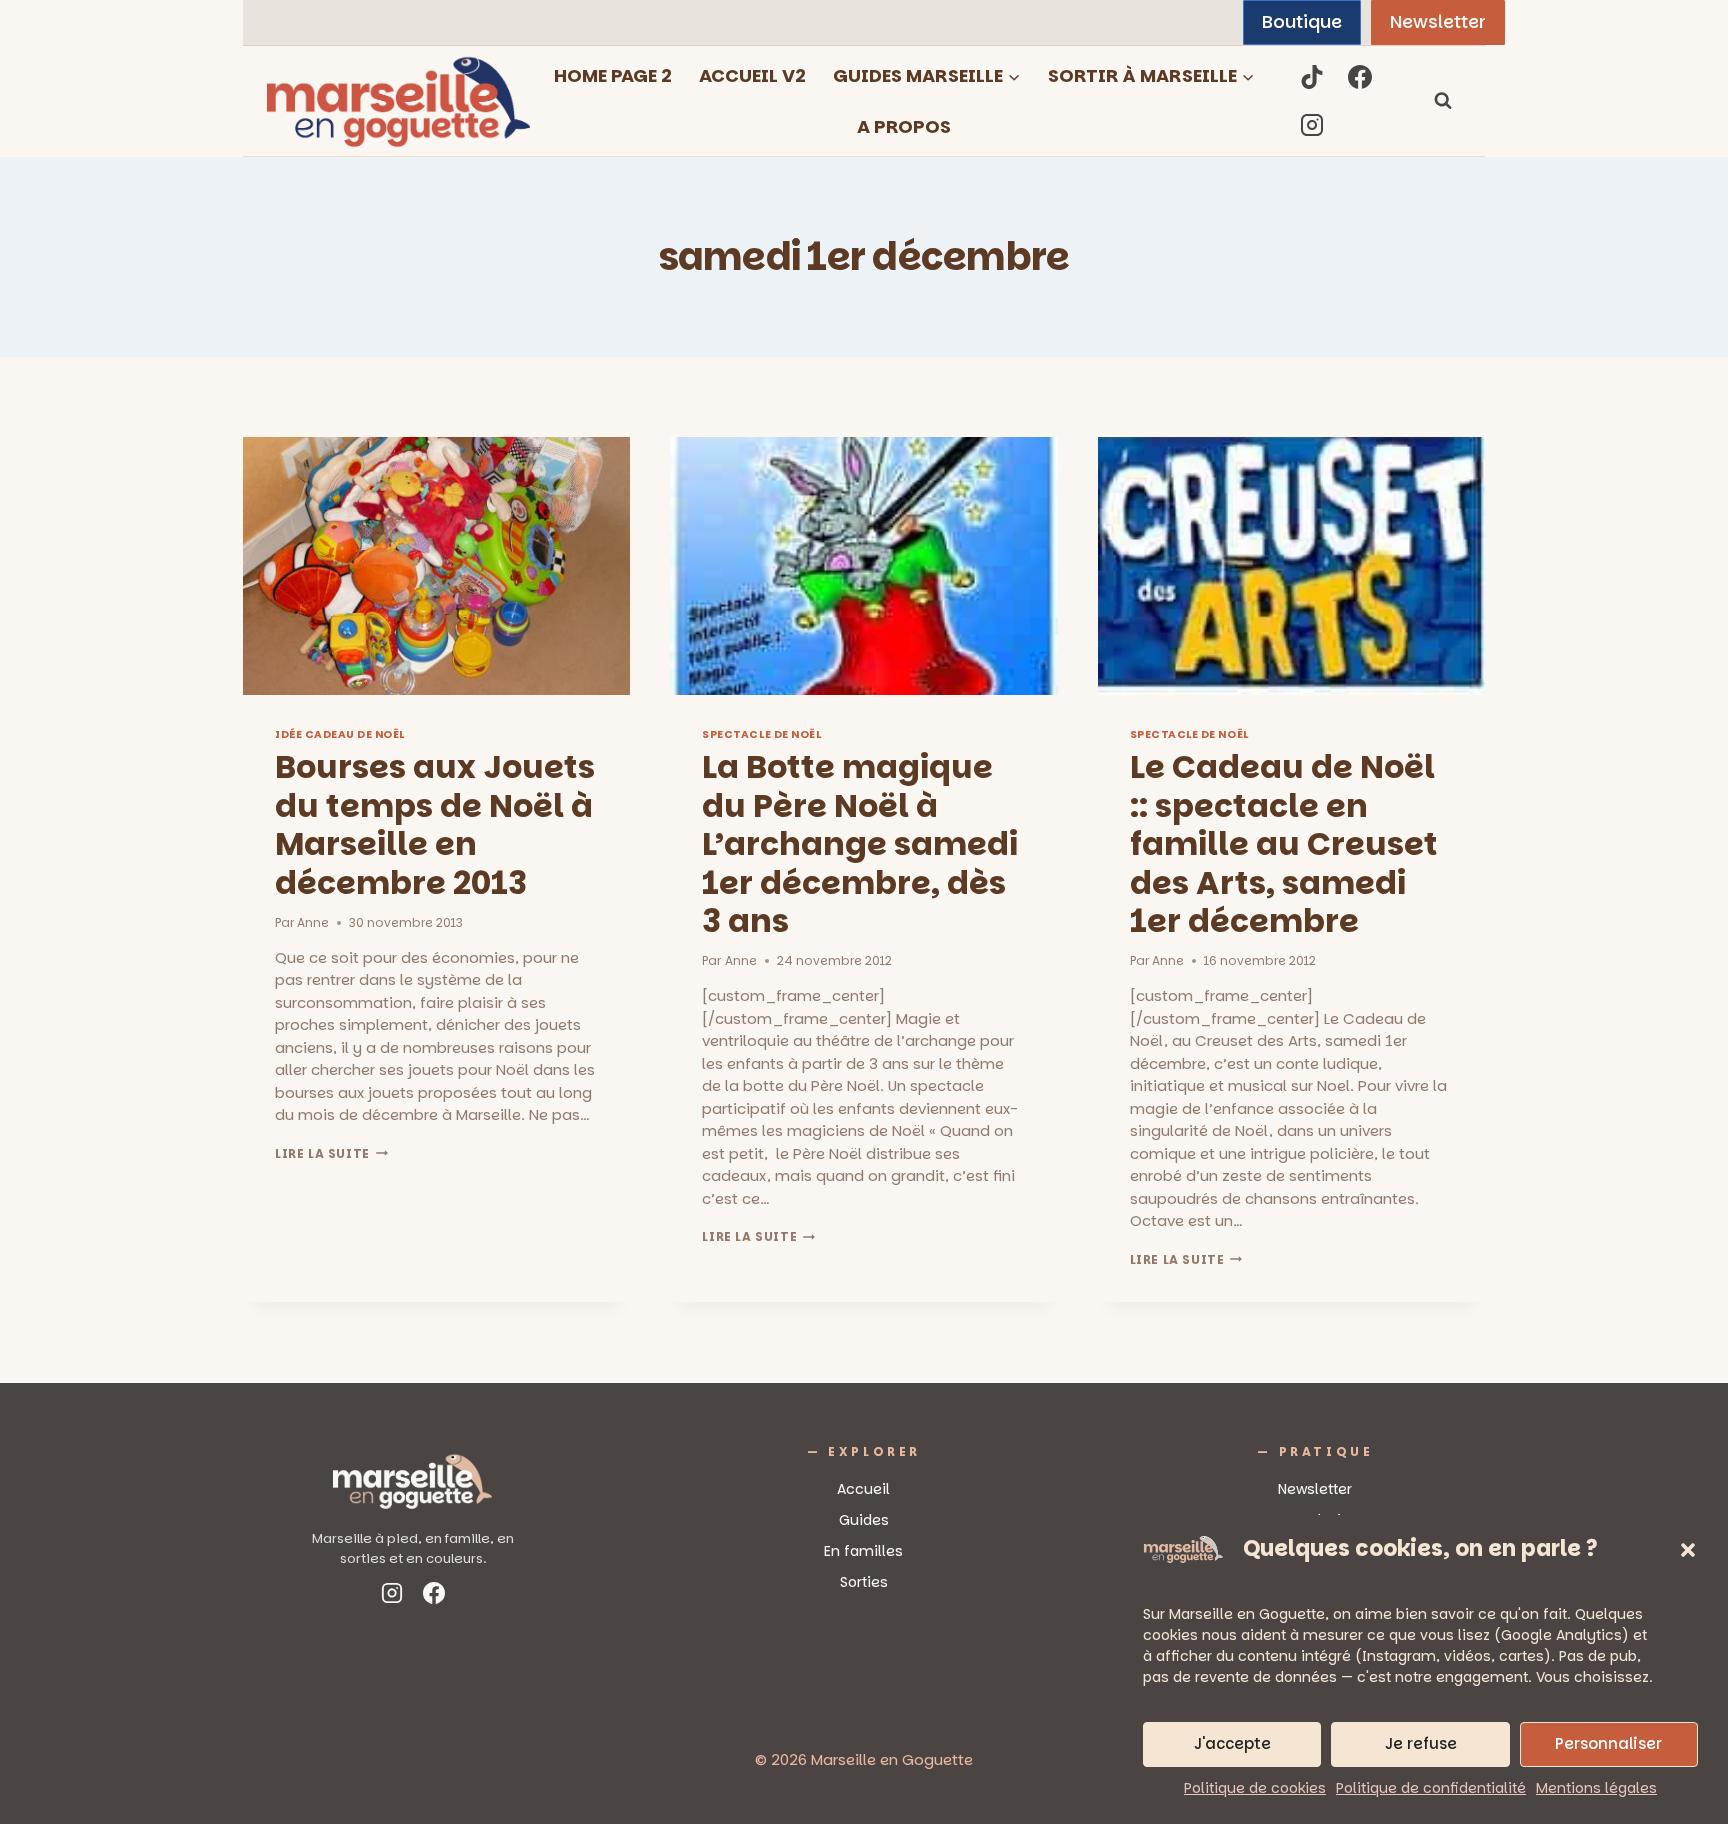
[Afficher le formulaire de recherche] (1443, 101)
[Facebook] (1360, 77)
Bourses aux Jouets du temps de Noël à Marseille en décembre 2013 (435, 824)
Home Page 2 (613, 75)
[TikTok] (1312, 77)
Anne (313, 922)
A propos (904, 126)
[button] (1688, 1550)
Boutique (1302, 21)
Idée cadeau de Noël (340, 734)
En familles (863, 1551)
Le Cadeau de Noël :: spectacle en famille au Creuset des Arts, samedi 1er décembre (1284, 843)
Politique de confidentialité (1431, 1788)
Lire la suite (331, 1153)
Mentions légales (1596, 1788)
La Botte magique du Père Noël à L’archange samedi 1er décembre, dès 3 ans (860, 843)
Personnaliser (1608, 1743)
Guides (864, 1520)
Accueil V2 (752, 75)
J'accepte (1232, 1743)
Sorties (864, 1582)
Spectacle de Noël (761, 734)
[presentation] (436, 566)
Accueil (863, 1489)
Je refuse (1421, 1743)
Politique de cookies (1255, 1788)
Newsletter (1438, 21)
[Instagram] (1312, 125)
